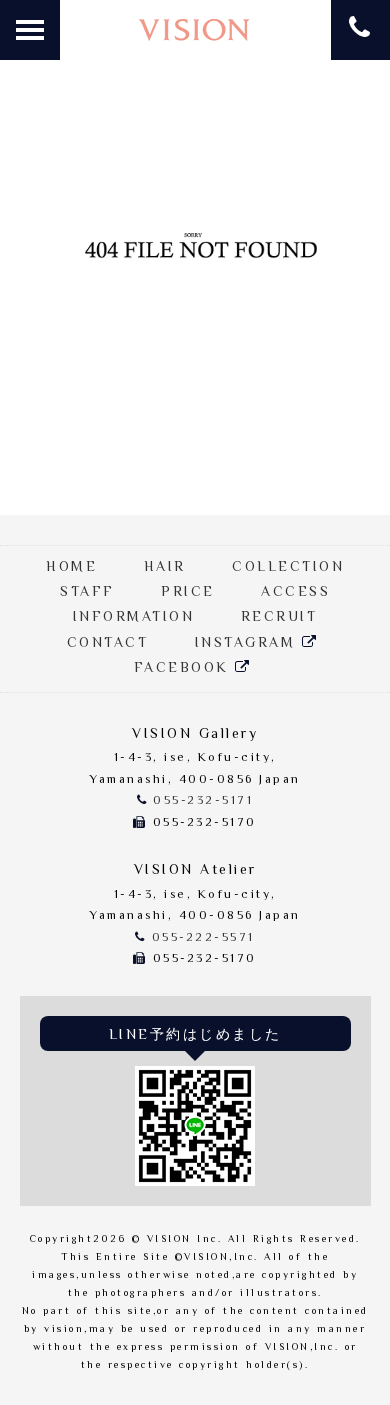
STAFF (87, 593)
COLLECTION (288, 568)
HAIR (165, 568)
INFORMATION (134, 618)
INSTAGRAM (248, 644)
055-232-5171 (203, 801)
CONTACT (108, 644)
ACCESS (295, 593)
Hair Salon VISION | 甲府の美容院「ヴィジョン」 (195, 30)
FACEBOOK (185, 669)
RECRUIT (279, 618)
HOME (71, 568)
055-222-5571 (203, 938)
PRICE (188, 593)
